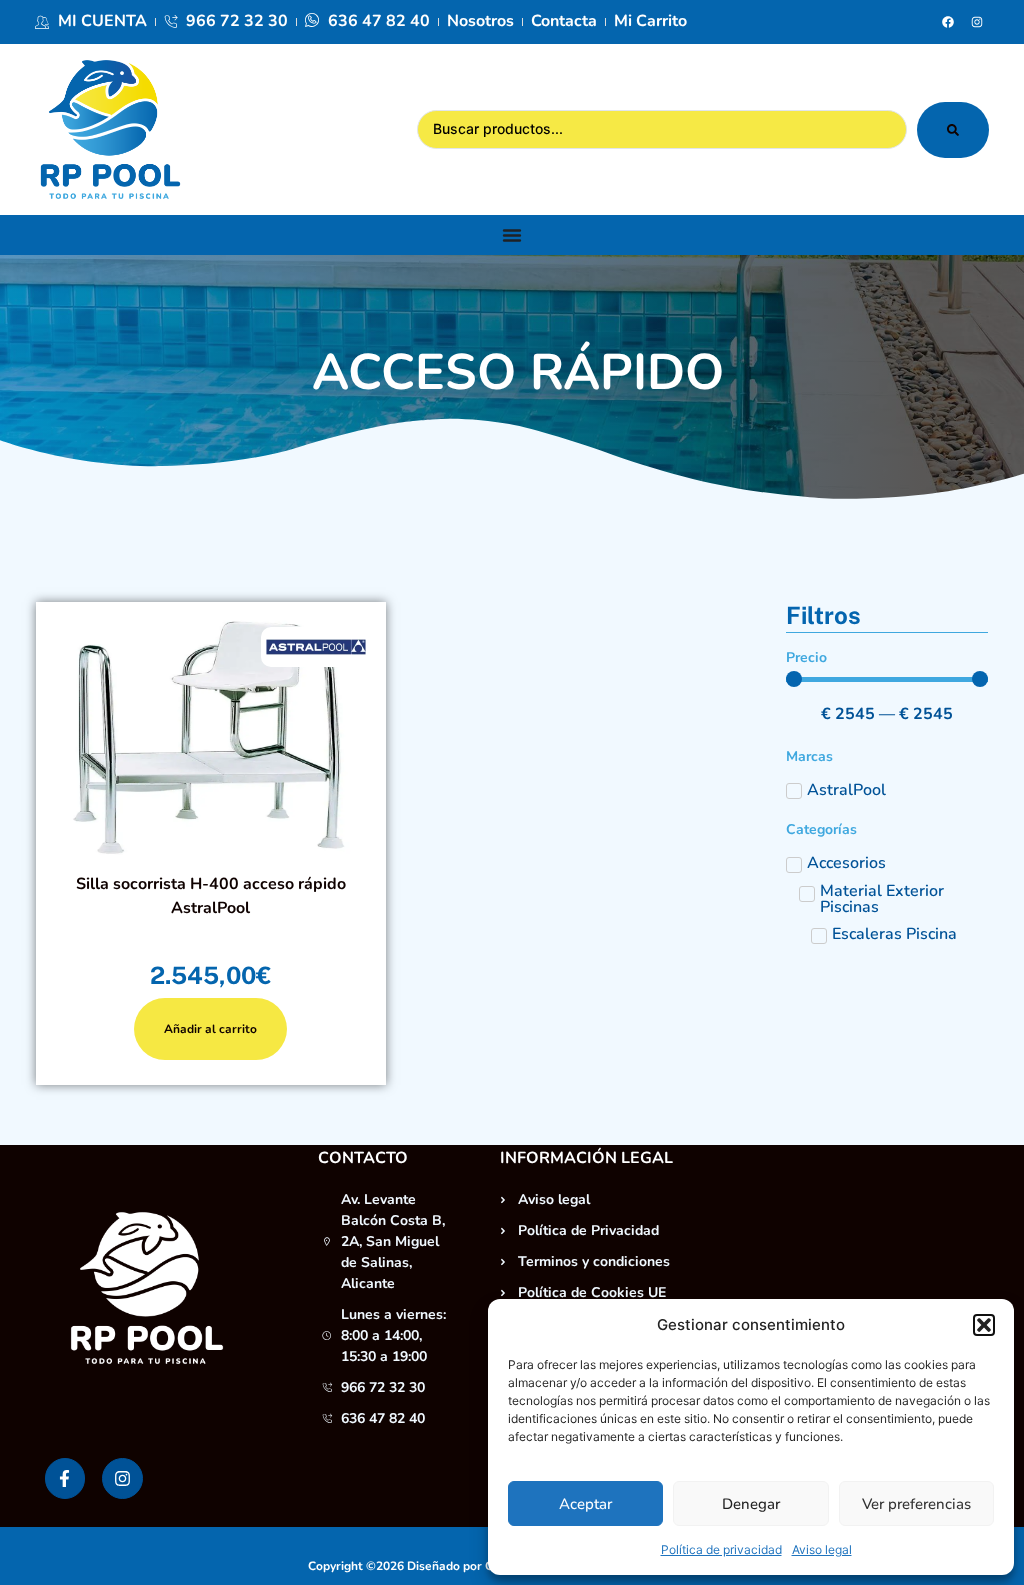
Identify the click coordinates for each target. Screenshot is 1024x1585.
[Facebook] (948, 22)
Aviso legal (822, 1549)
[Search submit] (953, 130)
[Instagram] (977, 22)
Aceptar (585, 1504)
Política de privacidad (721, 1549)
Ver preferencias (916, 1504)
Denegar (751, 1504)
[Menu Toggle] (512, 235)
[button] (984, 1325)
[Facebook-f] (65, 1478)
